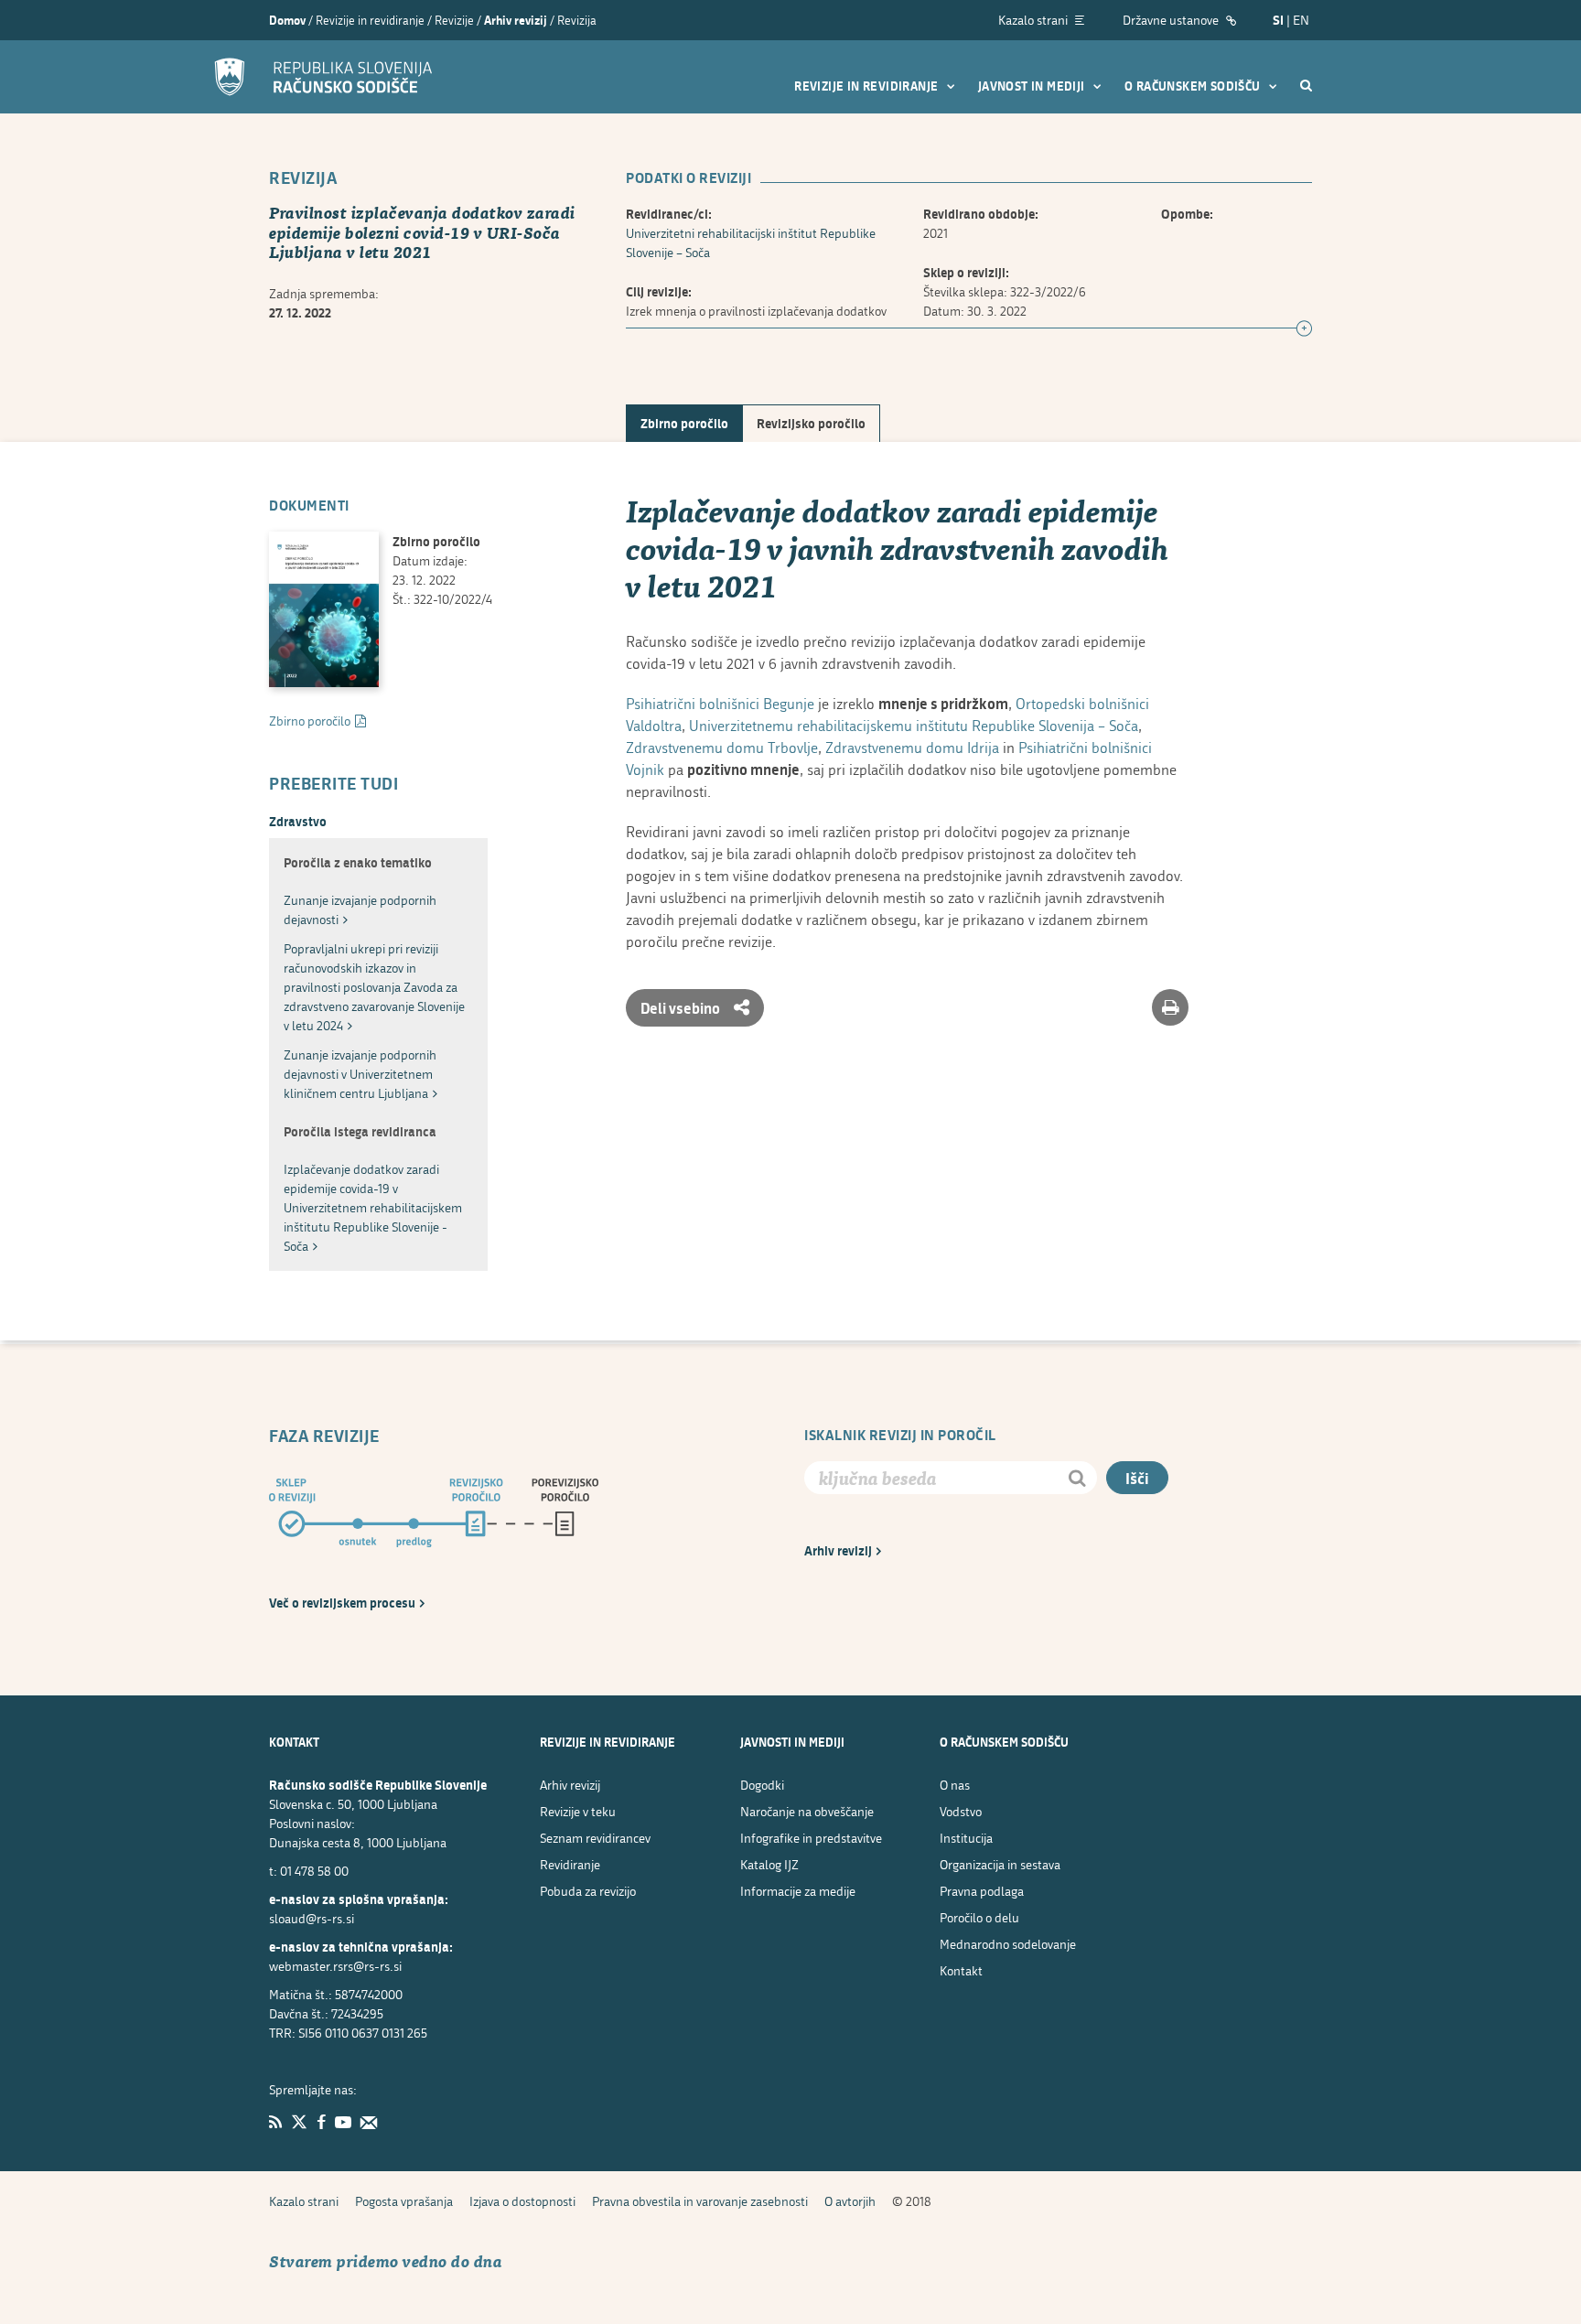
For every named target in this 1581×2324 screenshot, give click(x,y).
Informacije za (798, 1891)
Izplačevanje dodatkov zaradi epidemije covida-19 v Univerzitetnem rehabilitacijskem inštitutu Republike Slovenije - (373, 1207)
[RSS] (275, 2122)
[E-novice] (369, 2122)
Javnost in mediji (1033, 86)
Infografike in (811, 1838)
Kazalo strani (1034, 20)
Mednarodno (1008, 1944)
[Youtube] (343, 2122)
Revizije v (578, 1811)
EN (1301, 20)
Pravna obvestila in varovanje (700, 2201)
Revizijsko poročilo (811, 423)
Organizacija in (1000, 1864)
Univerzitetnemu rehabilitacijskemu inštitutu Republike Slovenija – (914, 725)
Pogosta (404, 2201)
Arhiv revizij (516, 20)
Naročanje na (807, 1811)
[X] (299, 2122)
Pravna (982, 1891)
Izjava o (522, 2201)
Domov (287, 20)
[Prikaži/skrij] (1304, 329)
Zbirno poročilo (684, 423)
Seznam (595, 1838)
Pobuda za (588, 1891)
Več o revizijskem (342, 1603)
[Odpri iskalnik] (1306, 85)
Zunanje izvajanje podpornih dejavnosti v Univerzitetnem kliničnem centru (360, 1074)
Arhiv (838, 1550)
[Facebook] (321, 2122)
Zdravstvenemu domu (722, 747)
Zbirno (310, 721)
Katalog (769, 1864)
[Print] (1170, 1007)
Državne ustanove (1172, 20)
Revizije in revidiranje (868, 86)
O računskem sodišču (1194, 86)
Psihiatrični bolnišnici (720, 703)
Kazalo (304, 2201)
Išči (1137, 1478)
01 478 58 (314, 1871)
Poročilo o (979, 1917)
